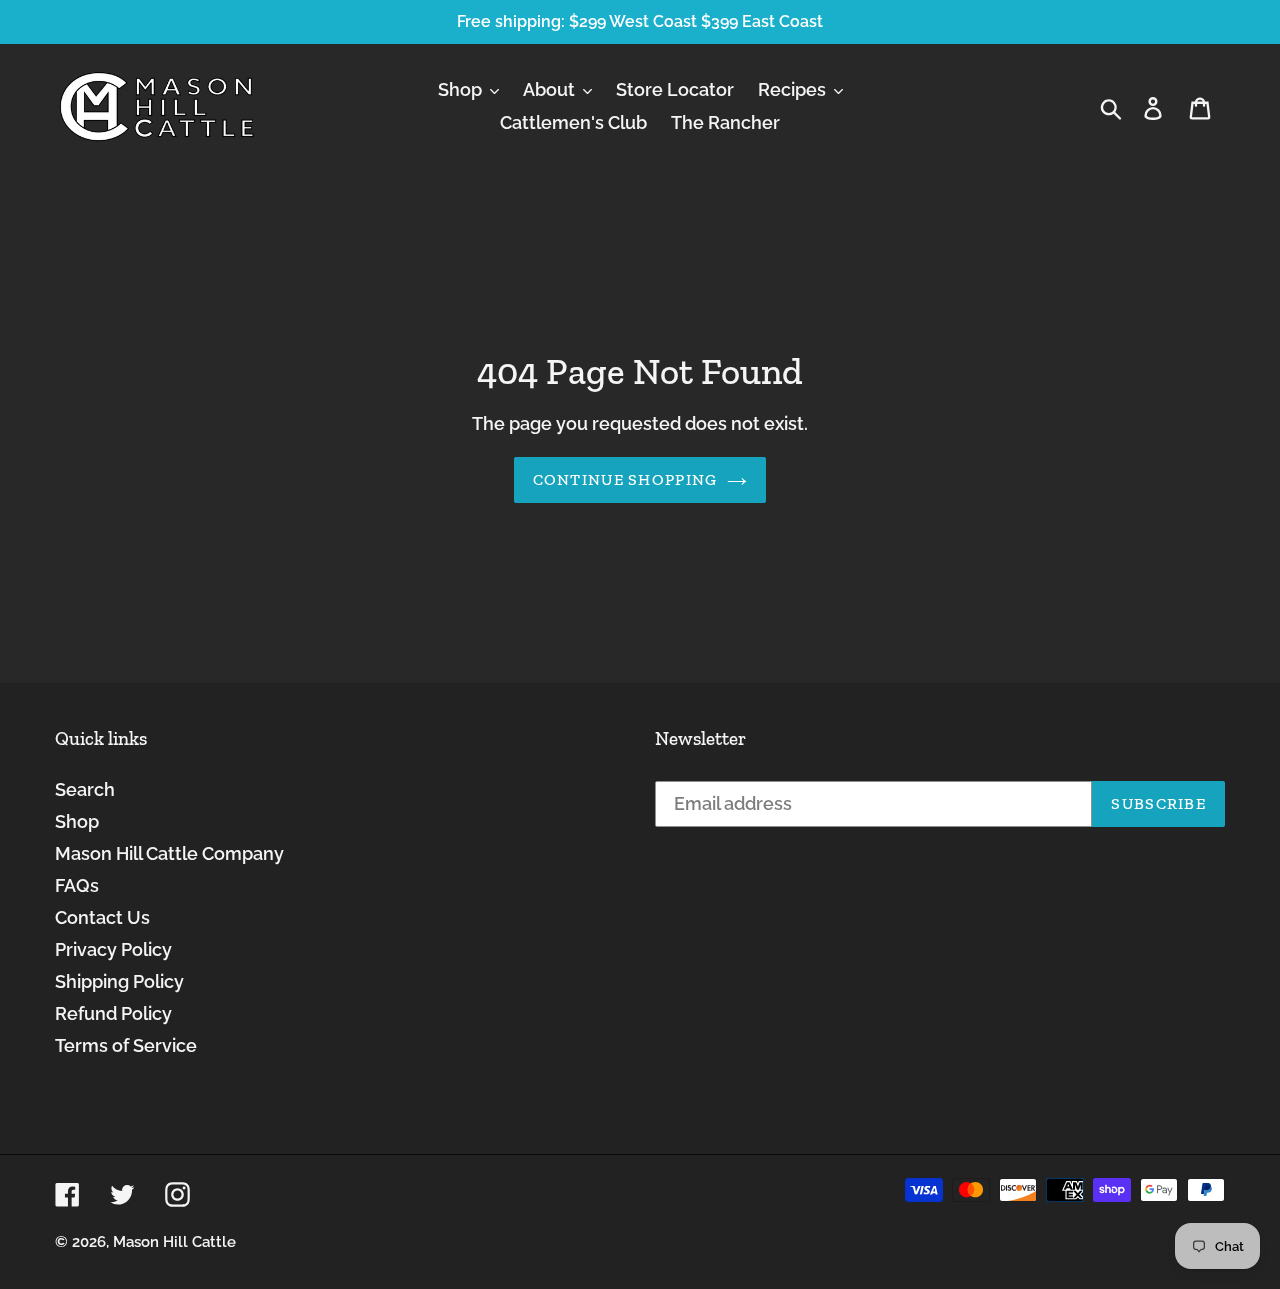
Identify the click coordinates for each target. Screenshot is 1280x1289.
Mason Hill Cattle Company (169, 853)
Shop (77, 821)
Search (85, 789)
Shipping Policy (119, 981)
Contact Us (102, 917)
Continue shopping (625, 479)
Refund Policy (113, 1013)
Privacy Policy (113, 949)
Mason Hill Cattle (174, 1242)
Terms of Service (126, 1045)
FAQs (77, 885)
